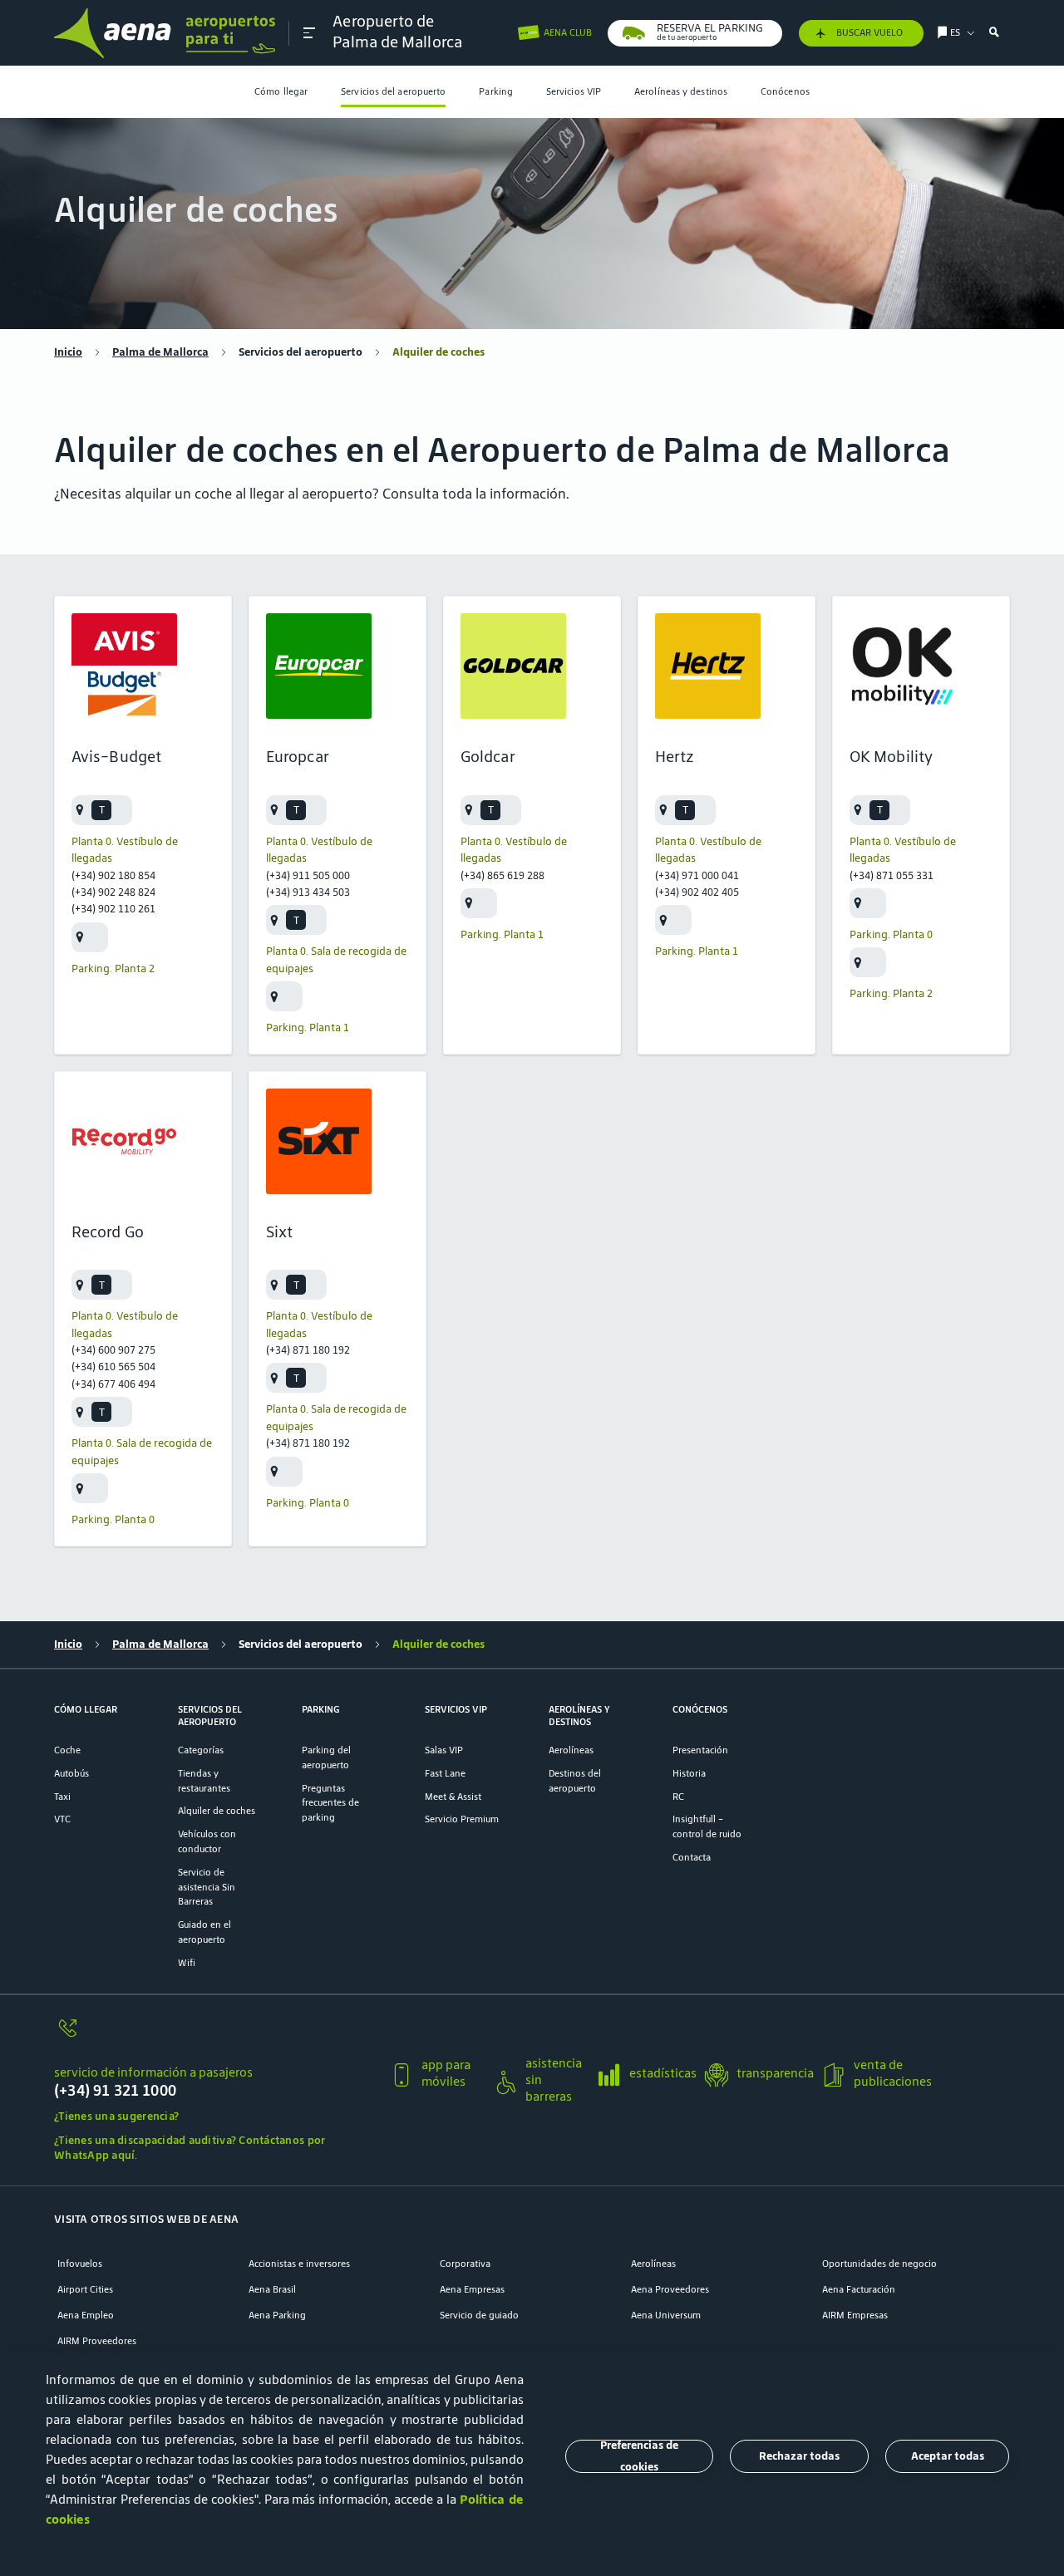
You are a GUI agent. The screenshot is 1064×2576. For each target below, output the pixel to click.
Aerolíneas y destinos (681, 91)
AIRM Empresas (855, 2315)
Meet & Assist (453, 1796)
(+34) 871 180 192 (308, 1350)
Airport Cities (85, 2289)
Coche (67, 1750)
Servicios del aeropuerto (393, 91)
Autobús (71, 1773)
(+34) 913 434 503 (308, 892)
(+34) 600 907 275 (113, 1350)
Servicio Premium (462, 1819)
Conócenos (785, 91)
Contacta (692, 1857)
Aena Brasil (272, 2289)
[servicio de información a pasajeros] (215, 2036)
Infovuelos (80, 2263)
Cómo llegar (281, 91)
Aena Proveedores (670, 2289)
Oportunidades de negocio (879, 2263)
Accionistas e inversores (299, 2263)
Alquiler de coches (217, 1810)
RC (678, 1796)
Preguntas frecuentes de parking (330, 1803)
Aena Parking (277, 2315)
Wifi (187, 1962)
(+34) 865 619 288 (502, 875)
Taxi (62, 1796)
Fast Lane (445, 1773)
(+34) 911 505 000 (308, 875)
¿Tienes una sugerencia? (116, 2116)
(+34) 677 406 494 (113, 1384)
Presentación (700, 1750)
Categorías (201, 1750)
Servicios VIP (574, 91)
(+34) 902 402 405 (697, 892)
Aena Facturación (859, 2289)
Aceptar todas (948, 2456)
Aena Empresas (472, 2289)
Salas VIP (444, 1750)
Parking (496, 91)
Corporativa (465, 2263)
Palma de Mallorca (160, 352)
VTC (62, 1819)
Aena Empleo (86, 2315)
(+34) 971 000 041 (697, 875)
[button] (309, 33)
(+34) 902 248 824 (113, 892)
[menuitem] (281, 92)
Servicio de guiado (479, 2315)
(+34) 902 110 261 (113, 909)
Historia (689, 1773)
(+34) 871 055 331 (892, 875)
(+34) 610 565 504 (113, 1367)
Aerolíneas (571, 1750)
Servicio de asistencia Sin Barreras (207, 1887)
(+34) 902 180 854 (113, 875)
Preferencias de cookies (639, 2456)
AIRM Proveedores (97, 2340)
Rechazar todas (799, 2456)
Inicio (68, 352)
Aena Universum (666, 2315)
